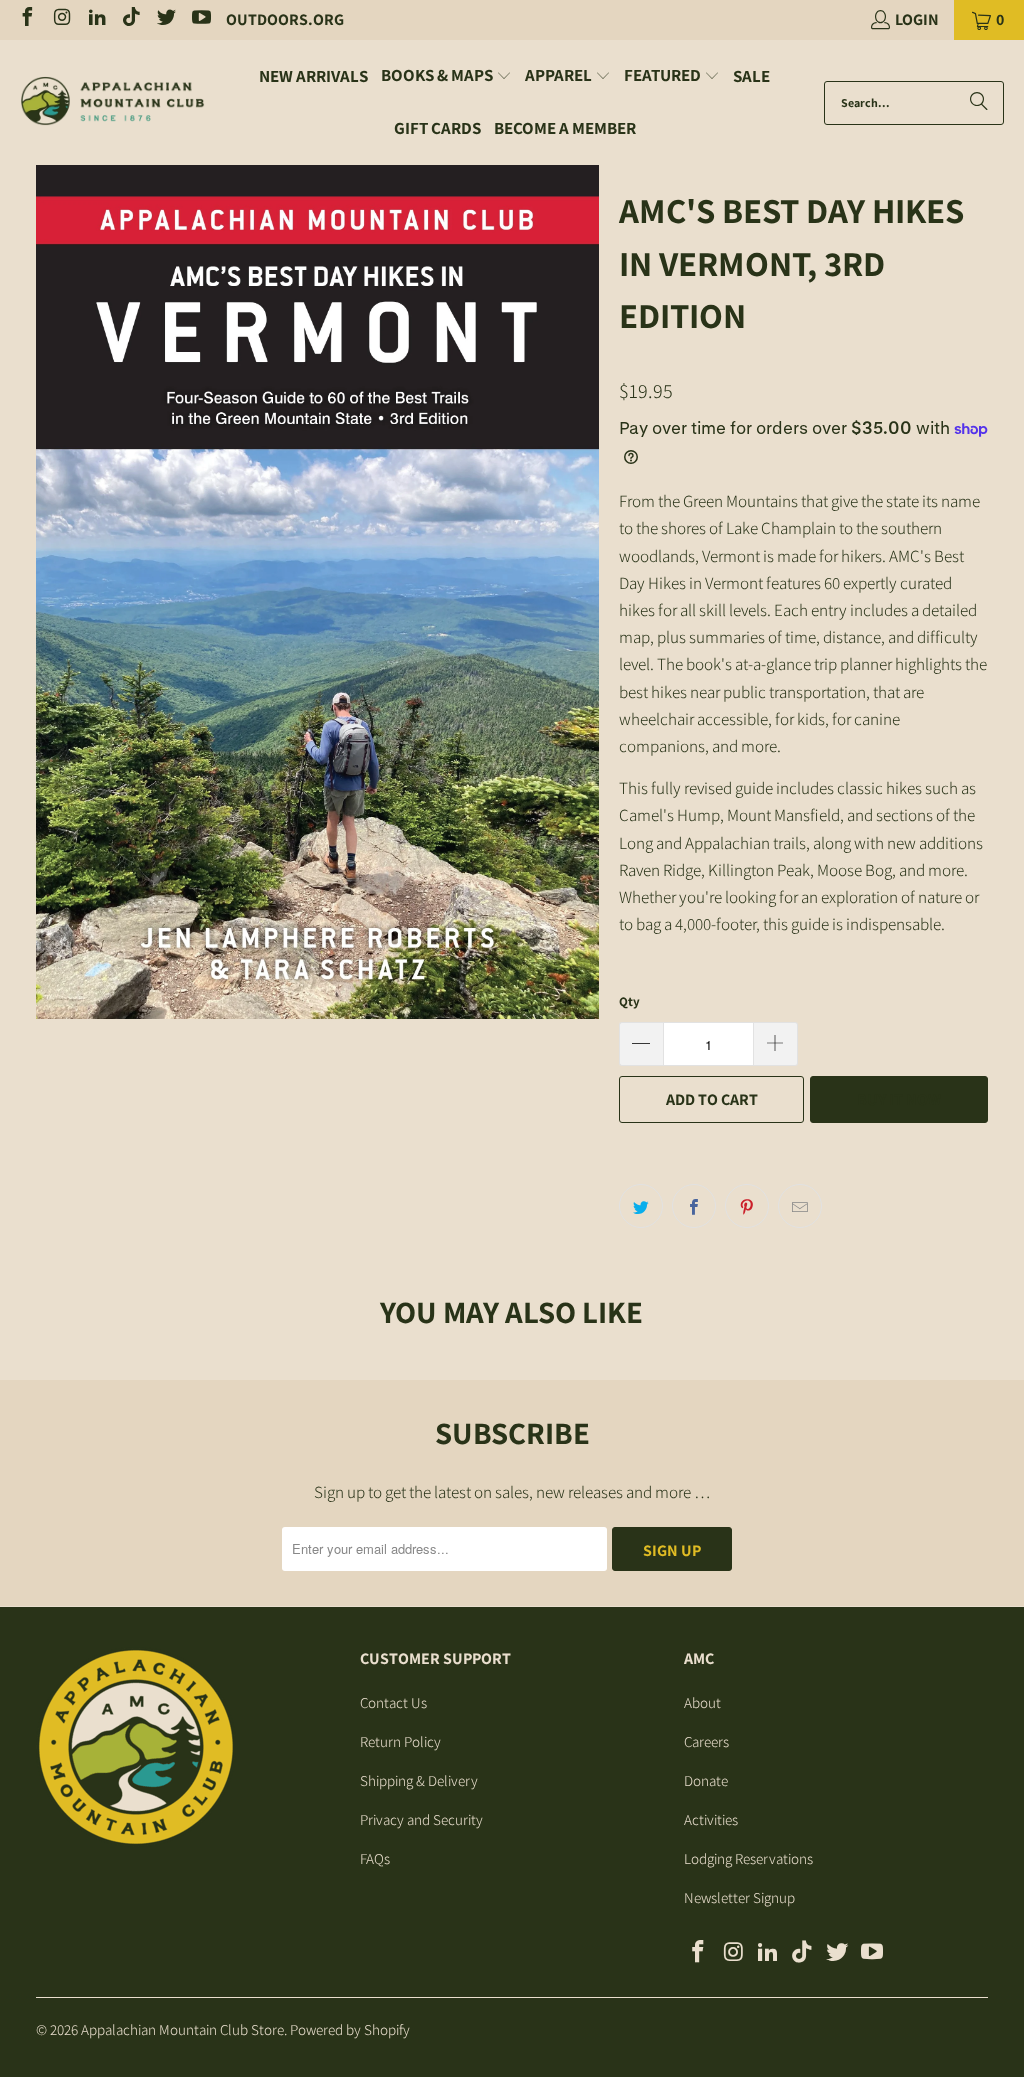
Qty (629, 1001)
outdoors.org (285, 19)
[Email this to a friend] (800, 1206)
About (702, 1702)
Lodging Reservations (748, 1858)
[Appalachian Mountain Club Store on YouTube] (200, 19)
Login (917, 19)
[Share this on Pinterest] (747, 1206)
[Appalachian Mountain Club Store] (112, 103)
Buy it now (899, 1099)
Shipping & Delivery (419, 1780)
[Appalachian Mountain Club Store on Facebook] (26, 19)
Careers (706, 1741)
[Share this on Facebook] (694, 1206)
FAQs (375, 1858)
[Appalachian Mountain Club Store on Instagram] (61, 19)
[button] (446, 76)
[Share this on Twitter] (641, 1206)
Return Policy (400, 1741)
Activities (711, 1819)
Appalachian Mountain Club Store (182, 2029)
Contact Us (393, 1702)
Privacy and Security (421, 1819)
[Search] (979, 103)
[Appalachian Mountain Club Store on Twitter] (165, 19)
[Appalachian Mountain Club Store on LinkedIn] (96, 19)
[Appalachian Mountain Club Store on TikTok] (131, 19)
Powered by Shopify (350, 2029)
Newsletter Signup (739, 1897)
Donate (706, 1780)
